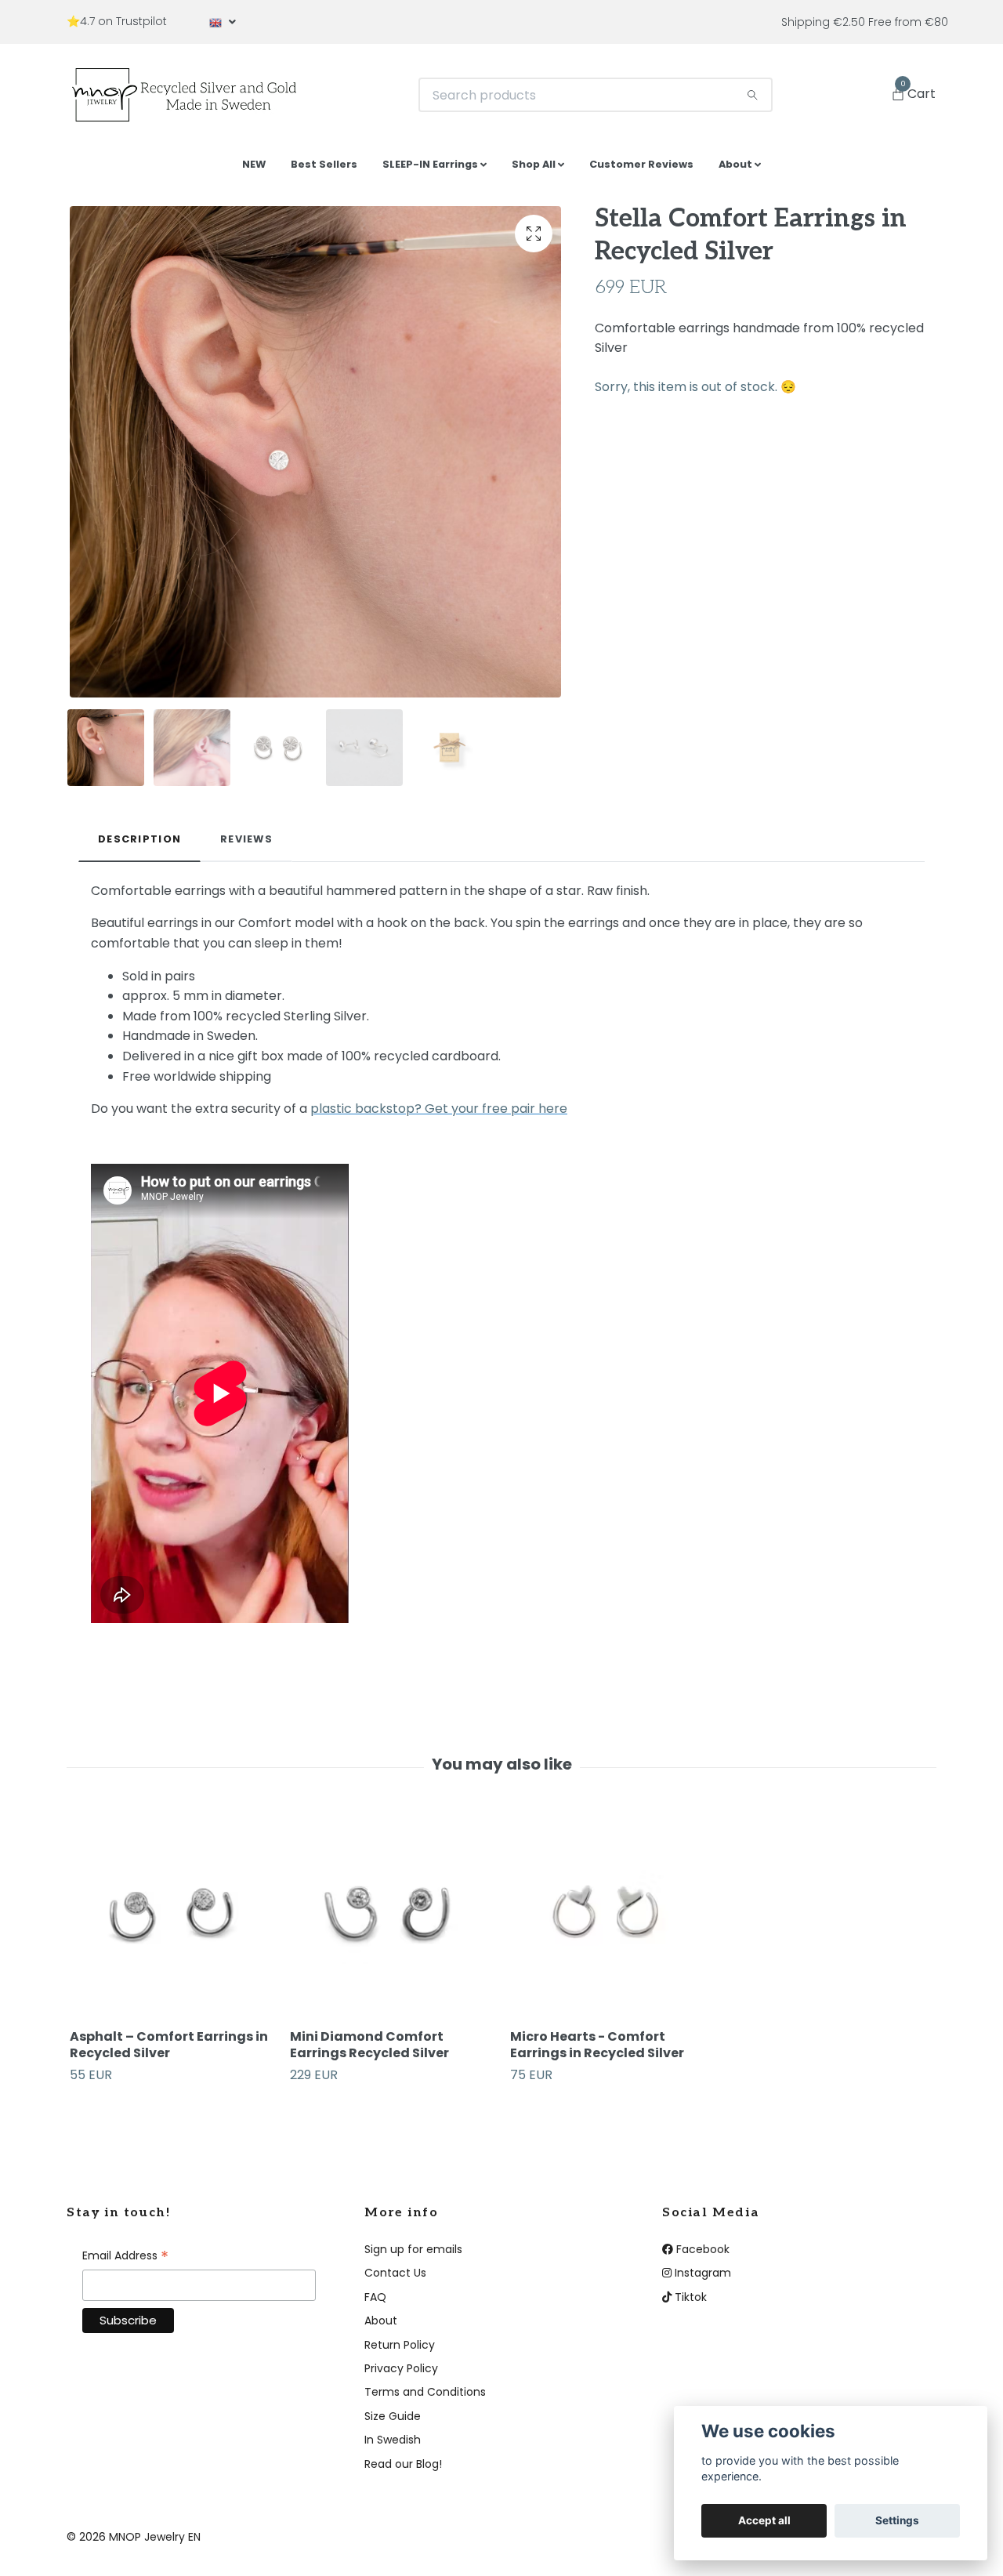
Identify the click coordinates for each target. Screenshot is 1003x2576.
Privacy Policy (401, 2375)
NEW (254, 170)
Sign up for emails (413, 2255)
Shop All (534, 170)
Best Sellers (324, 170)
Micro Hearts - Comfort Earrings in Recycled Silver (597, 2051)
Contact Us (395, 2279)
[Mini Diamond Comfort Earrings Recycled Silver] (391, 1922)
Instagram (701, 2279)
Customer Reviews (641, 170)
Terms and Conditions (425, 2398)
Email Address (125, 2263)
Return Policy (400, 2350)
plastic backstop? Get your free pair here (439, 1115)
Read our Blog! (403, 2469)
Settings (897, 2520)
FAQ (375, 2302)
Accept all (764, 2520)
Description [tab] (139, 845)
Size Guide (393, 2422)
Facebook (701, 2255)
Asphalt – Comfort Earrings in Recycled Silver (169, 2051)
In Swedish (393, 2446)
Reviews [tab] (246, 845)
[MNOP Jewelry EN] (196, 98)
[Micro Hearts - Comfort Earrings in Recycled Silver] (611, 1922)
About (735, 170)
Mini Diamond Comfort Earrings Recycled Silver (369, 2051)
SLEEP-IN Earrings (430, 170)
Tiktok (689, 2302)
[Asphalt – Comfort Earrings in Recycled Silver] (171, 1922)
